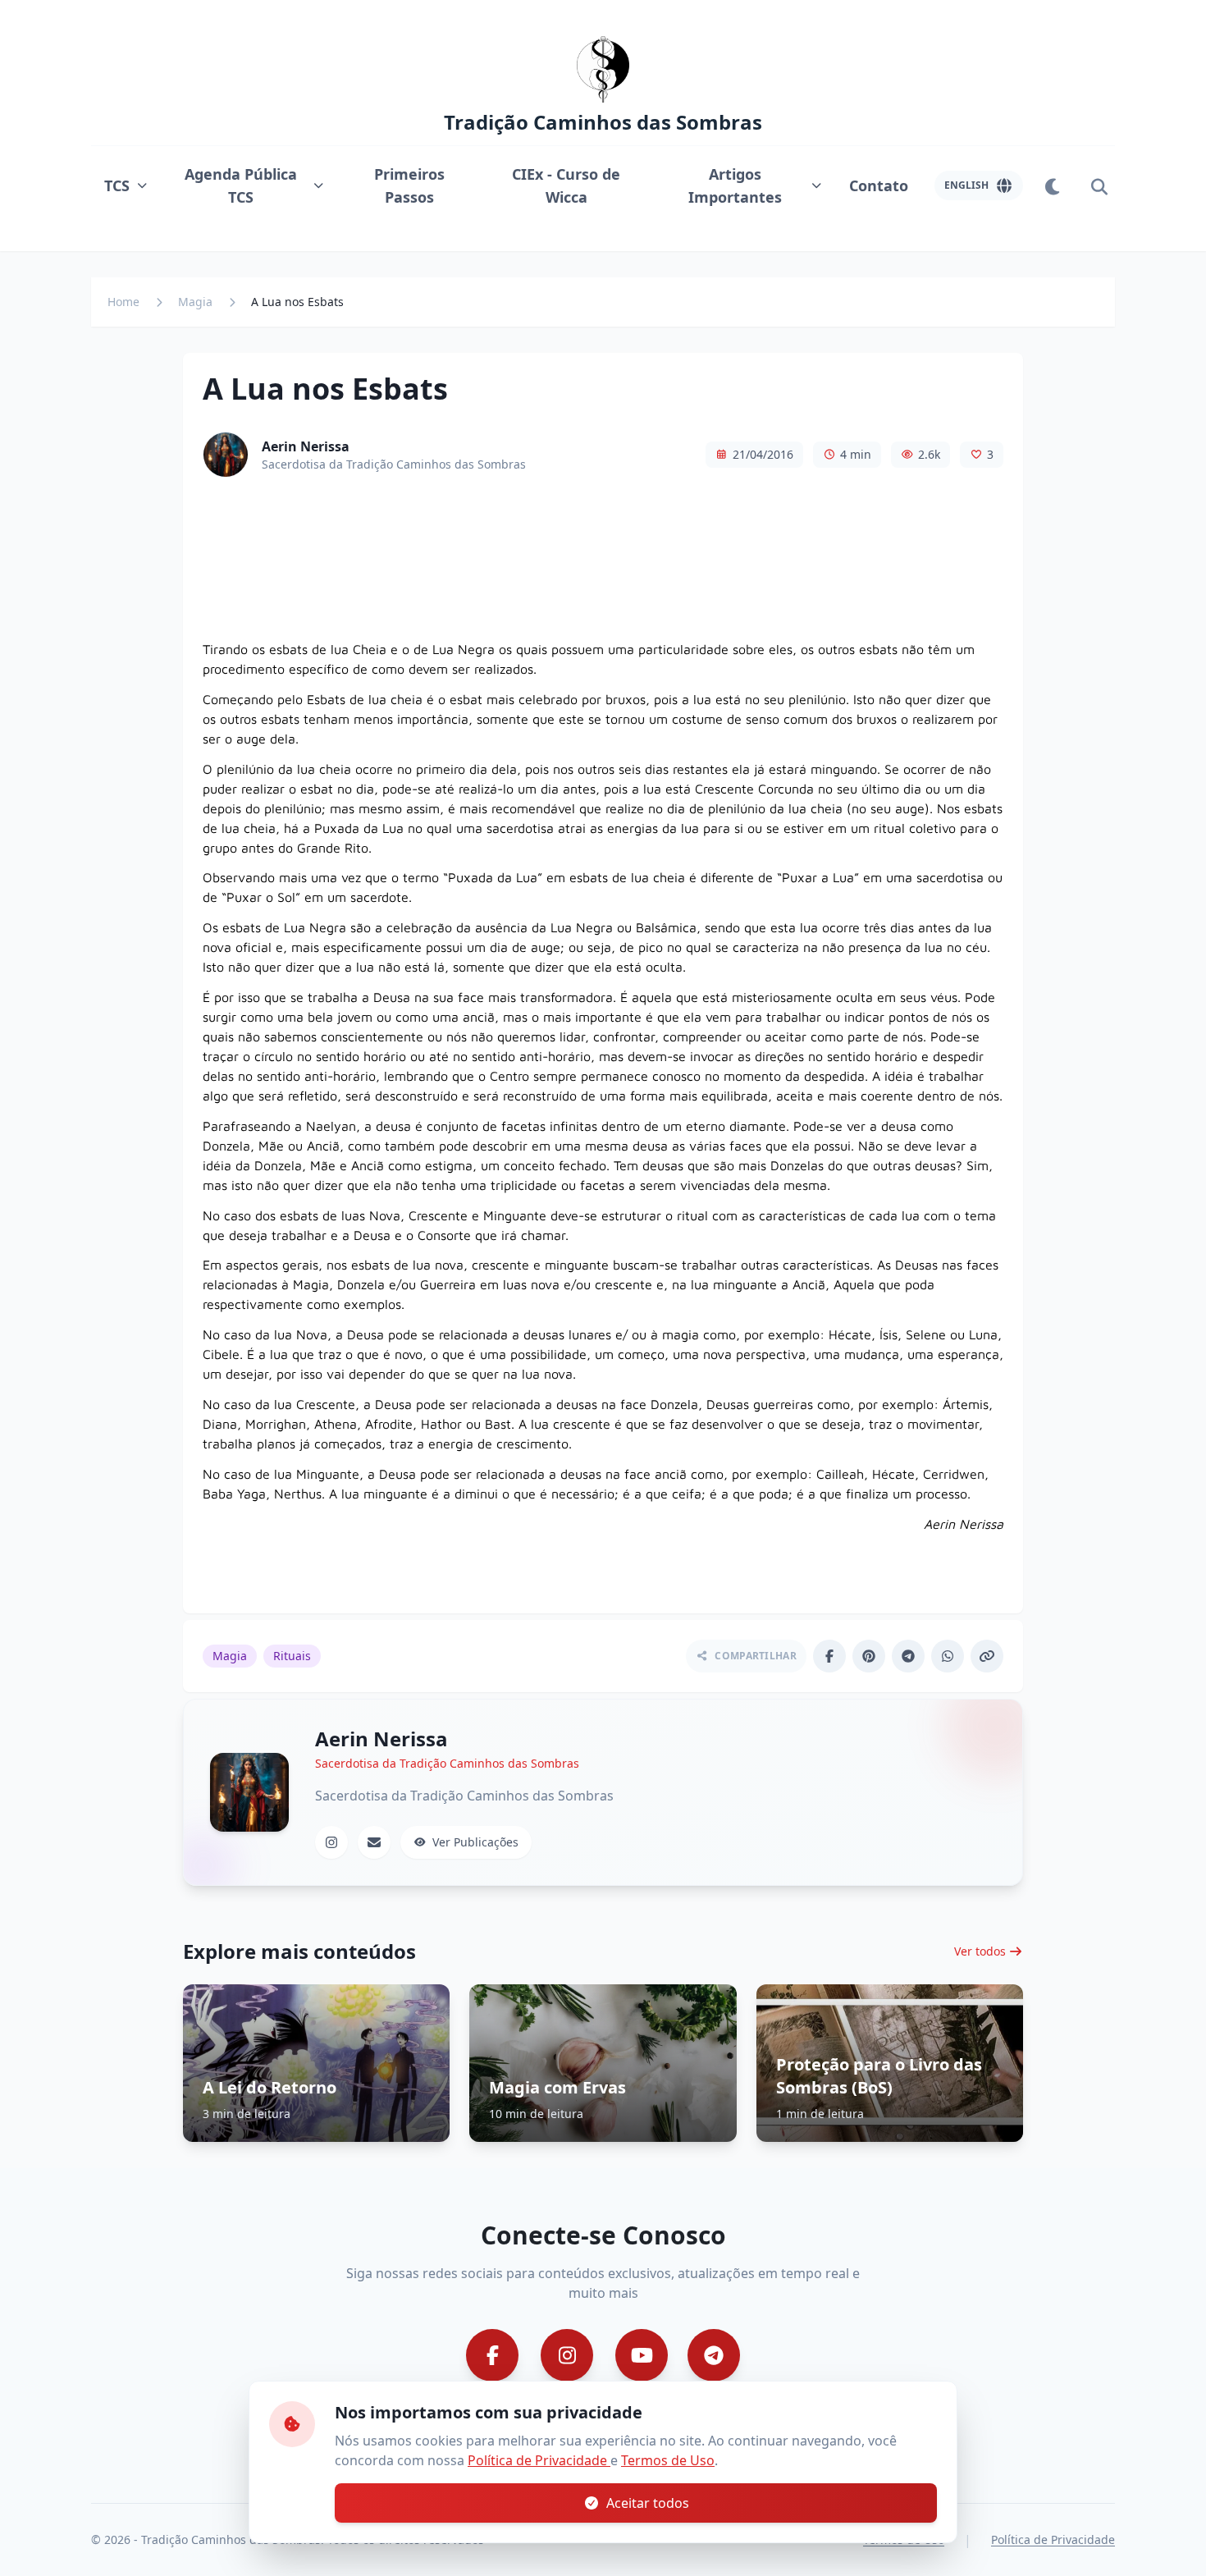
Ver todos (980, 1951)
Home (123, 302)
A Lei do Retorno (270, 2087)
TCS (117, 185)
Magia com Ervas (557, 2087)
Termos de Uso (668, 2460)
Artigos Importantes (735, 185)
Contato (879, 185)
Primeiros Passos (409, 185)
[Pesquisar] (1099, 185)
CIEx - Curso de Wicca (566, 185)
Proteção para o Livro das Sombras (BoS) (879, 2076)
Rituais (292, 1656)
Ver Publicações (475, 1842)
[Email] (374, 1842)
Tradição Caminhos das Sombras (603, 122)
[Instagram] (331, 1842)
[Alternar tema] (1053, 185)
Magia (195, 302)
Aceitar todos (648, 2503)
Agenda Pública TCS (241, 185)
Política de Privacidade (539, 2460)
